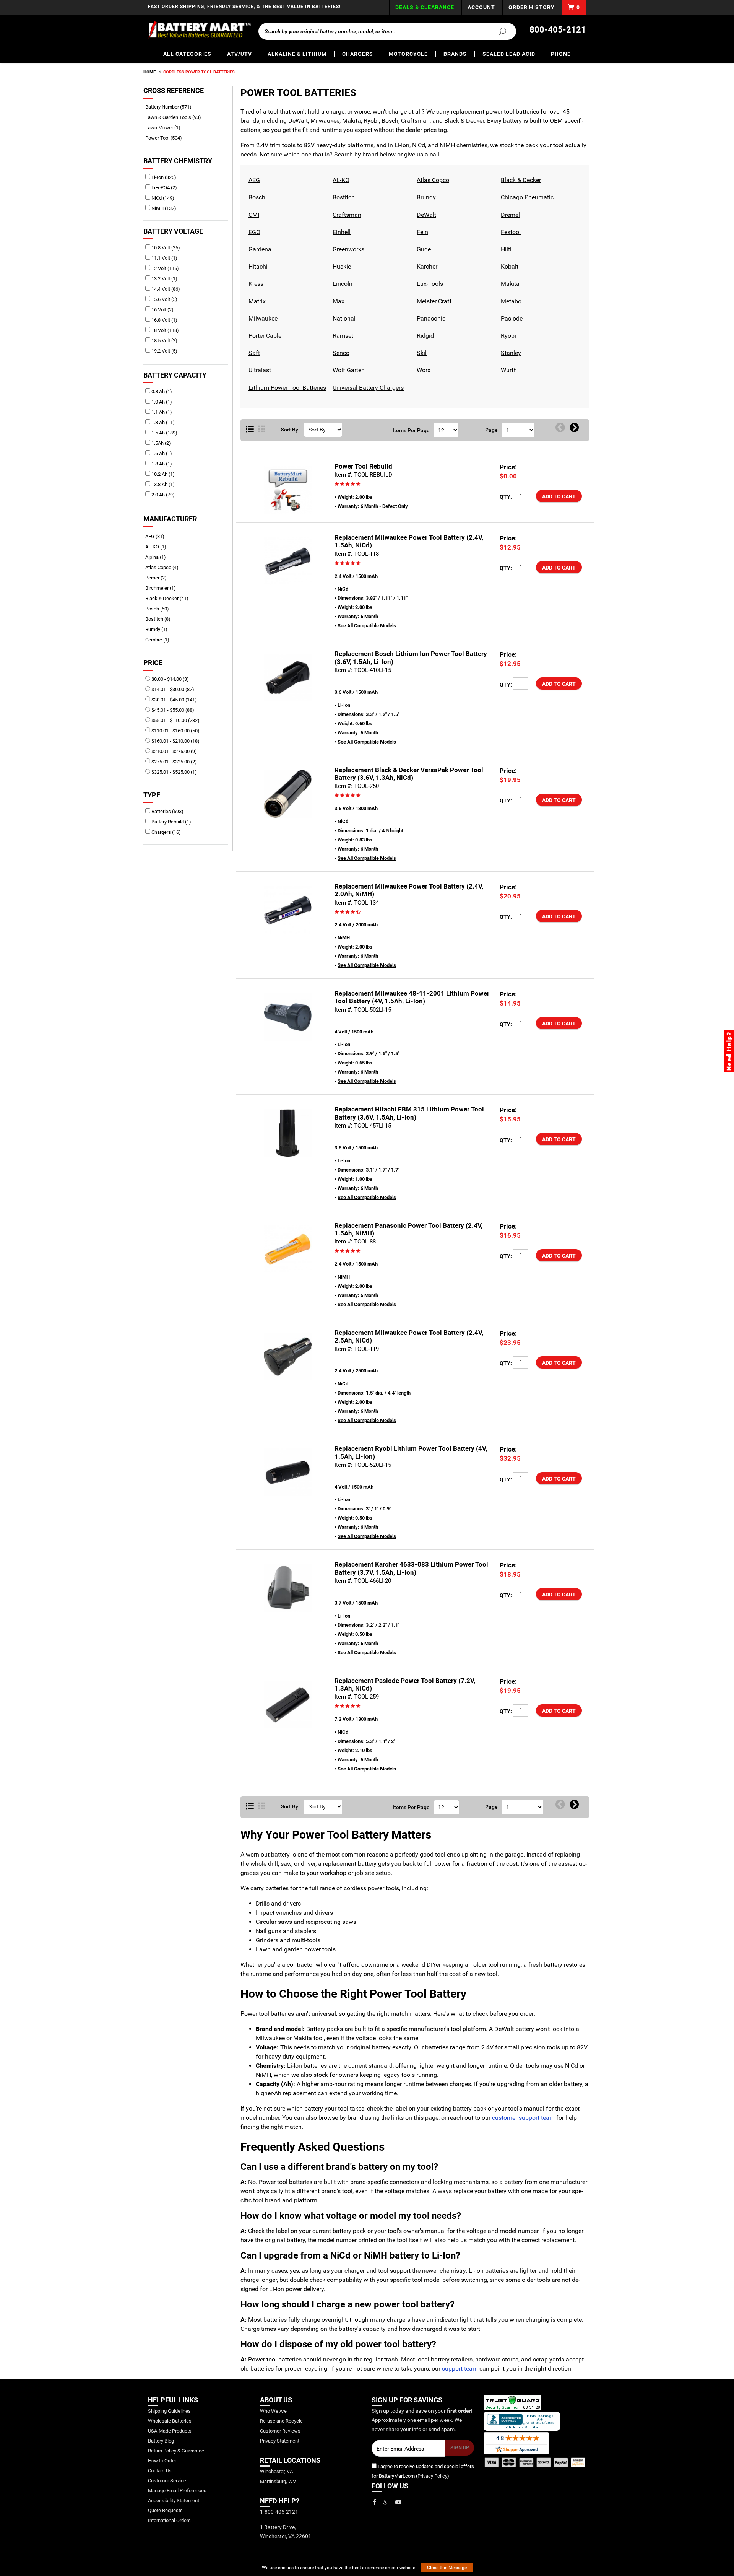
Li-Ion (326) (163, 177)
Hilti (505, 249)
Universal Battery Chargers (367, 388)
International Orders (169, 2520)
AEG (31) (158, 536)
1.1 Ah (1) (161, 412)
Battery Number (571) (171, 107)
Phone (561, 54)
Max (338, 301)
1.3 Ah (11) (162, 422)
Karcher (426, 266)
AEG (253, 180)
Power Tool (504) (166, 138)
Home (149, 72)
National (343, 318)
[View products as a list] (250, 1806)
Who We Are (273, 2411)
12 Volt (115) (165, 268)
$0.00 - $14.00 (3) (170, 679)
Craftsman (346, 215)
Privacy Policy (432, 2476)
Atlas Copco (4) (165, 567)
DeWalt (425, 215)
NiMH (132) (163, 208)
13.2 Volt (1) (164, 279)
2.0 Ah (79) (162, 495)
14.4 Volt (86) (165, 289)
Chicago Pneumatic (526, 197)
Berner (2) (159, 578)
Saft (253, 353)
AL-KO (340, 180)
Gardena (259, 249)
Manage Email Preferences (177, 2491)
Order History (532, 7)
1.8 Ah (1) (161, 464)
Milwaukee (262, 318)
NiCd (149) (162, 198)
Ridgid (424, 336)
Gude (423, 249)
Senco (340, 353)
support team (460, 2369)
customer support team (523, 2118)
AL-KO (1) (158, 547)
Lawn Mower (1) (166, 128)
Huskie (341, 266)
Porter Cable (264, 336)
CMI (253, 215)
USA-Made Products (170, 2431)
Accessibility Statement (174, 2500)
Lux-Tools (429, 284)
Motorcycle (408, 54)
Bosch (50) (160, 609)
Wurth (508, 370)
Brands (455, 54)
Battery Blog (161, 2441)
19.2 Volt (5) (164, 351)
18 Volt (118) (165, 330)
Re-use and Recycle (281, 2421)
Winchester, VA (276, 2471)
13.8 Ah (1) (162, 484)
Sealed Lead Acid (509, 54)
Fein (421, 232)
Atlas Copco (432, 180)
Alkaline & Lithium (297, 54)
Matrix (256, 301)
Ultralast (259, 370)
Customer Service (167, 2481)
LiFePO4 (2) (164, 188)
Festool (510, 232)
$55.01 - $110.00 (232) (175, 720)
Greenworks (348, 249)
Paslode (511, 318)
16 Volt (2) (162, 310)
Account (481, 7)
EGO (253, 232)
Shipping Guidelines (169, 2411)
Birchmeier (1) (163, 588)
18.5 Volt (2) (164, 341)
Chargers (358, 54)
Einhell (341, 232)
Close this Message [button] (447, 2568)
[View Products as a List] (250, 430)
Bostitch (343, 197)
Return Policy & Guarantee (176, 2451)
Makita (509, 284)
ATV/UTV (240, 54)
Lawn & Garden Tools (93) (176, 117)
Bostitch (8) (161, 619)
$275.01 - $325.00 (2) (174, 762)
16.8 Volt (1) (164, 320)
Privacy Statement (280, 2441)
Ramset (342, 336)
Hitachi (257, 266)
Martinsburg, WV (278, 2481)
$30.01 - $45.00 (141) (174, 700)
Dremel (509, 215)
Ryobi (507, 336)
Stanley (510, 353)
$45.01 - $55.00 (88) (172, 710)
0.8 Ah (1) (161, 391)
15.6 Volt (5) (164, 299)
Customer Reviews (280, 2431)
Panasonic (430, 318)
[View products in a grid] (262, 430)
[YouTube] (398, 2502)
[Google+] (386, 2502)
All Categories (187, 54)
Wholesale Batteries (170, 2421)
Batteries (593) (167, 811)
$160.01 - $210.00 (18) (175, 741)
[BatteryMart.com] (199, 30)
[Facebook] (375, 2502)
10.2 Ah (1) (162, 474)
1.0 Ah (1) (161, 402)
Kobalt (509, 266)
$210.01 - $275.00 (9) (174, 751)
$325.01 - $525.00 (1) (174, 772)
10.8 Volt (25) (165, 248)
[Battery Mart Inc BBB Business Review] (522, 2421)
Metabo (510, 301)
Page (491, 430)
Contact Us (160, 2471)
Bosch (256, 197)
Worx (423, 370)
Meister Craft (433, 301)
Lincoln (342, 284)
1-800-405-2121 (279, 2512)
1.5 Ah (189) (164, 433)
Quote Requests (165, 2510)
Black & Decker (520, 180)
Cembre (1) (160, 640)
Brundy (425, 197)
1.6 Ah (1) (161, 453)
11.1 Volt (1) (164, 258)
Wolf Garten (348, 370)
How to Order (162, 2461)
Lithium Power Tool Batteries (286, 388)
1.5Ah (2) (161, 443)
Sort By (290, 430)
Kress (255, 284)
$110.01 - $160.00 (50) (175, 731)
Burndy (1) (159, 629)
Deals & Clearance (425, 7)
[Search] (498, 31)
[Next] (574, 428)
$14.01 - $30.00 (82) (172, 689)
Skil (421, 353)
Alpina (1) (158, 557)
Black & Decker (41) (170, 598)
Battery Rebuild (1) (171, 822)
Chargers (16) (166, 832)
